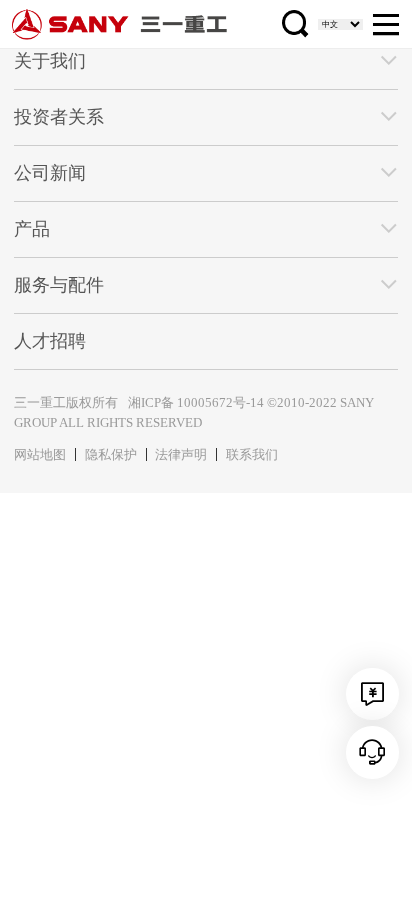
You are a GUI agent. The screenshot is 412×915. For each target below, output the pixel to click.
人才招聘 (50, 341)
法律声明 (181, 454)
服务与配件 (59, 285)
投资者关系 (59, 117)
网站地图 (40, 454)
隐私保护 (111, 454)
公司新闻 (50, 173)
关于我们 (50, 61)
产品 (32, 229)
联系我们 (252, 454)
